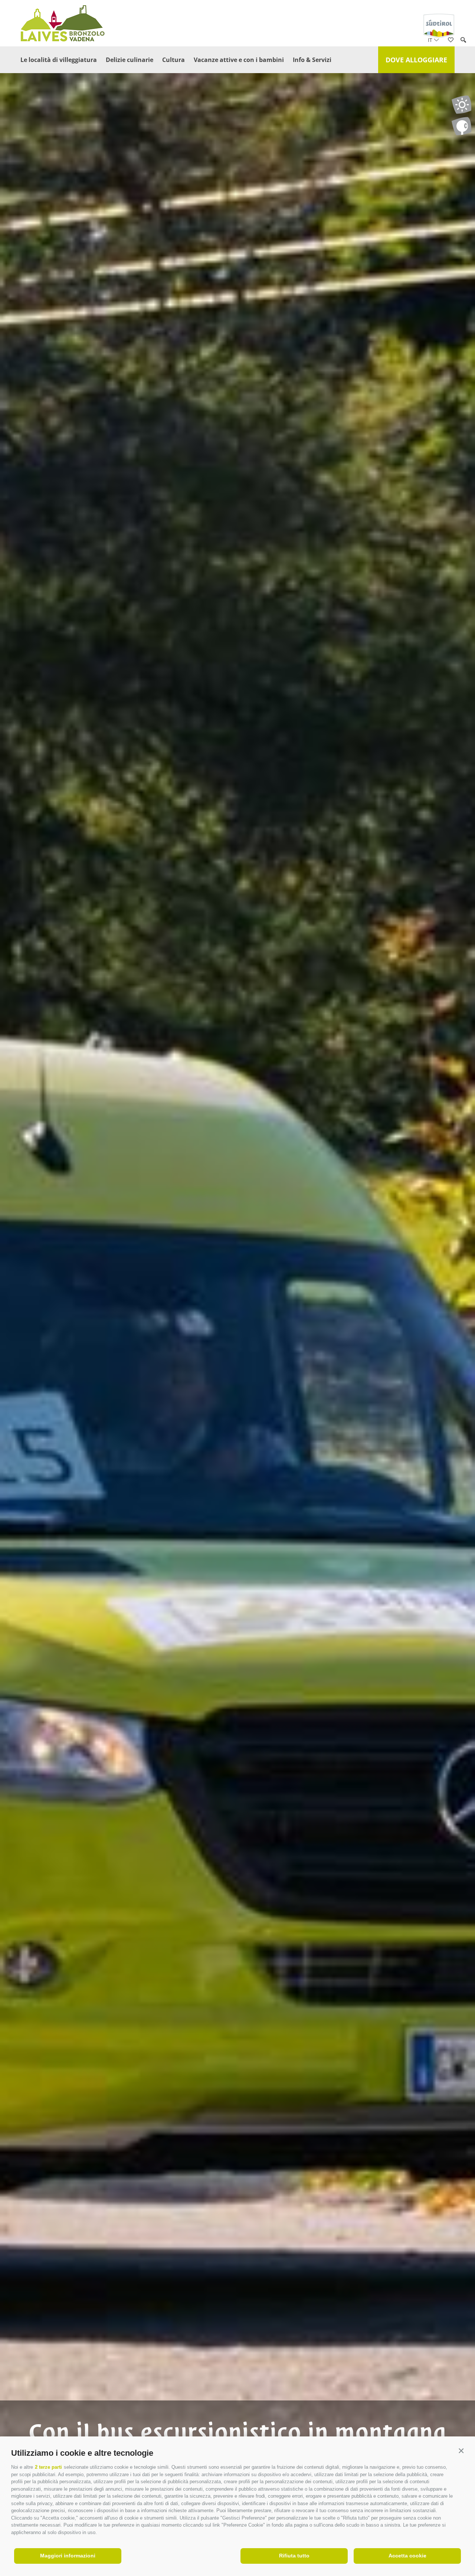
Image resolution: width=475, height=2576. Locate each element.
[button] (461, 2451)
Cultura (173, 60)
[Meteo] (461, 105)
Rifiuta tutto (294, 2556)
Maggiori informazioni (68, 2556)
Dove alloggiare (416, 60)
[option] (237, 1302)
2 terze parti (48, 2467)
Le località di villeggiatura (59, 60)
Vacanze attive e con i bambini (239, 60)
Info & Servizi (312, 60)
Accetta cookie (407, 2556)
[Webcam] (461, 126)
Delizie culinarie (130, 60)
